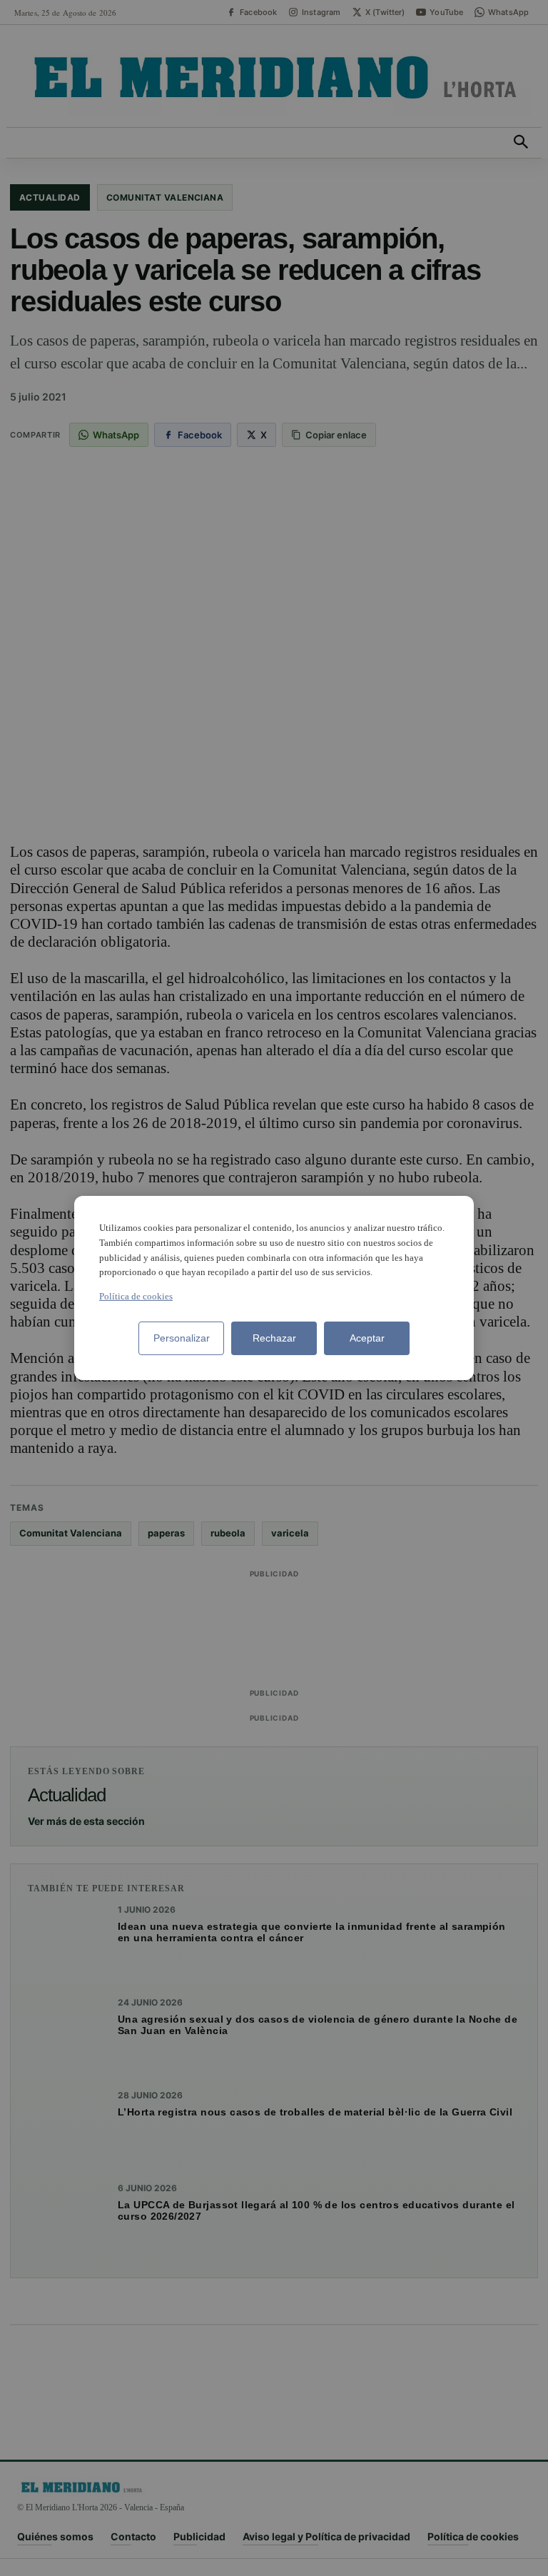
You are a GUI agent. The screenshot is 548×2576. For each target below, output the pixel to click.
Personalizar (182, 1338)
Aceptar (367, 1338)
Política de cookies (136, 1296)
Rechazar (274, 1338)
